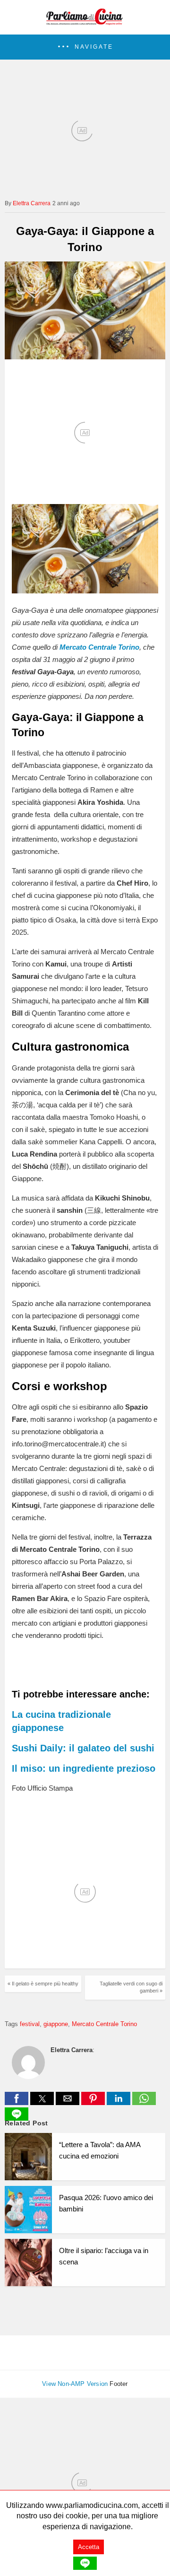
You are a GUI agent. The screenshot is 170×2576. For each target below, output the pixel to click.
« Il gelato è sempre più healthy (43, 1984)
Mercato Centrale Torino (104, 2024)
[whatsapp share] (144, 2102)
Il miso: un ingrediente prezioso (84, 1768)
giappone (56, 2024)
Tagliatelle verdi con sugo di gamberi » (131, 1987)
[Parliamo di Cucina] (85, 22)
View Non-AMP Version (75, 2384)
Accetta (89, 2547)
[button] (85, 47)
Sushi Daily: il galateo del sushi (83, 1748)
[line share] (17, 2118)
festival (30, 2024)
